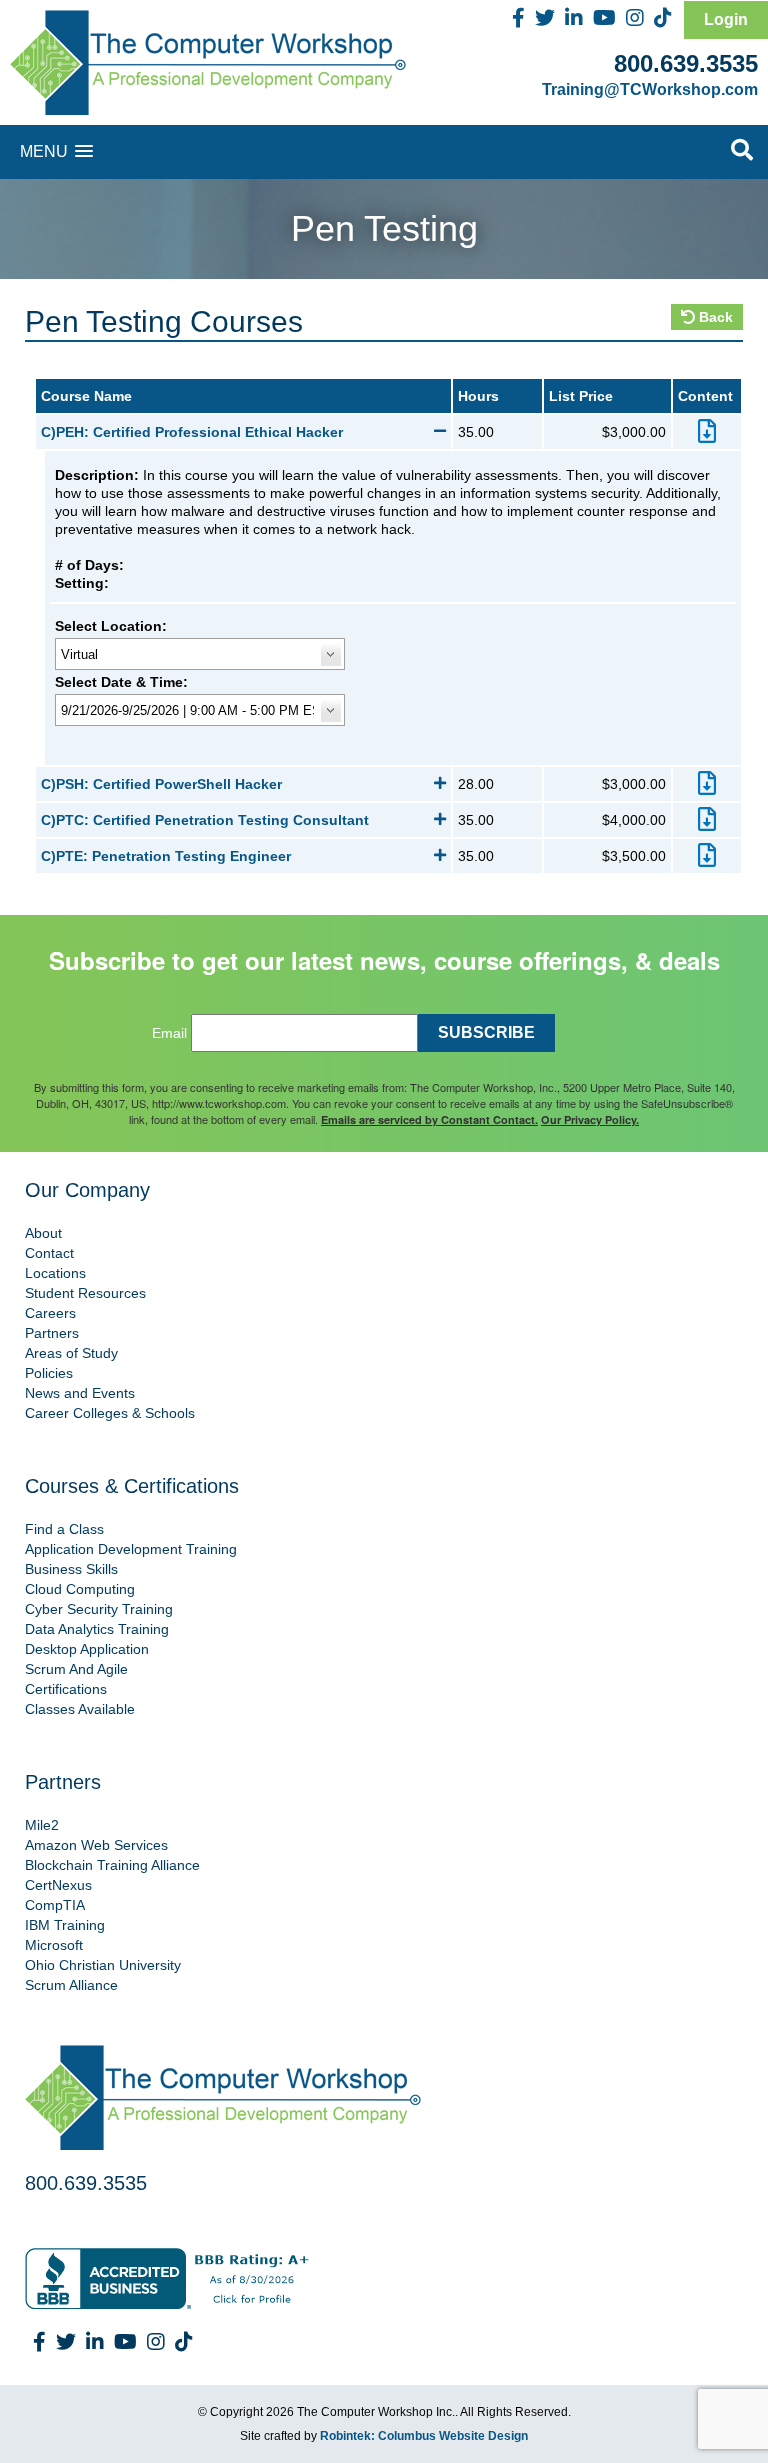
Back (714, 317)
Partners (52, 1333)
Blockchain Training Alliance (112, 1865)
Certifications (66, 1689)
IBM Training (65, 1925)
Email (169, 1033)
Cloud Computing (80, 1589)
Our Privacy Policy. (590, 1119)
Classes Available (80, 1709)
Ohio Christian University (103, 1965)
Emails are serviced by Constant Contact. (429, 1119)
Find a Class (64, 1529)
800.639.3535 (686, 63)
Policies (49, 1373)
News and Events (80, 1393)
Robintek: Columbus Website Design (424, 2436)
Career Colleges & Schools (110, 1413)
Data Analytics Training (97, 1629)
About (43, 1233)
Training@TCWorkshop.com (650, 89)
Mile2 (42, 1825)
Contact (49, 1253)
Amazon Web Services (96, 1845)
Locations (55, 1273)
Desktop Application (87, 1649)
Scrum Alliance (71, 1985)
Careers (50, 1313)
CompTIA (55, 1905)
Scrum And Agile (76, 1669)
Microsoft (54, 1945)
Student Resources (85, 1293)
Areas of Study (71, 1353)
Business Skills (71, 1569)
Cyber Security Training (99, 1609)
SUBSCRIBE (486, 1032)
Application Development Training (131, 1549)
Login (726, 19)
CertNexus (58, 1885)
